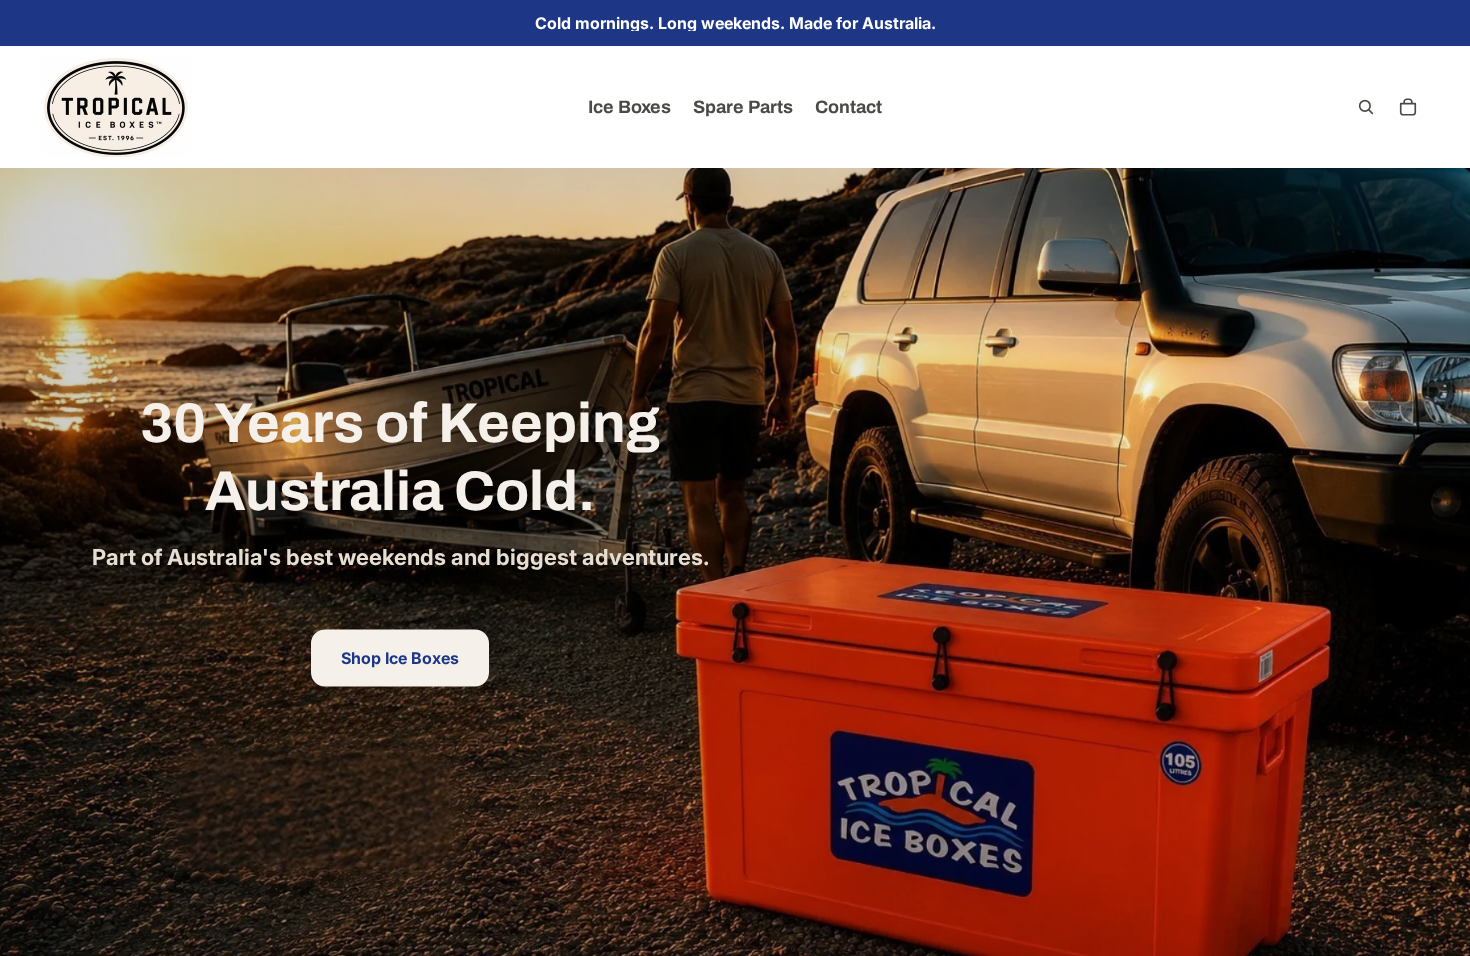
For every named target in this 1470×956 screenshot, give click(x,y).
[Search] (1366, 107)
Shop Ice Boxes (400, 657)
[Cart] (1408, 107)
